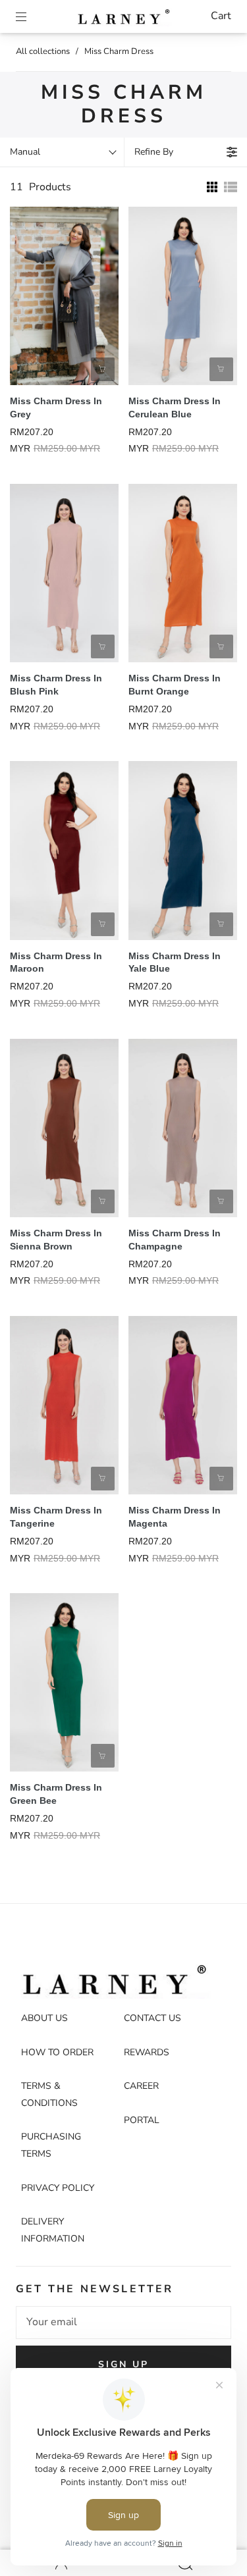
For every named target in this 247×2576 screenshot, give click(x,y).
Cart (221, 16)
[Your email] (123, 2323)
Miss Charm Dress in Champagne (175, 1240)
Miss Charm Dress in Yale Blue (175, 962)
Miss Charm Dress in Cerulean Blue (175, 407)
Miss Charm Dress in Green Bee (56, 1794)
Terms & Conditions (49, 2094)
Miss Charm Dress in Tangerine (56, 1517)
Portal (142, 2120)
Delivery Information (53, 2230)
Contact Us (152, 2018)
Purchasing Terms (51, 2145)
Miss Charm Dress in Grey (56, 407)
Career (141, 2086)
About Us (44, 2018)
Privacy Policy (58, 2188)
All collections (43, 51)
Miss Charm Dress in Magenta (175, 1517)
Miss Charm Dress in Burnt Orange (175, 685)
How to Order (57, 2052)
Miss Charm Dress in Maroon (56, 962)
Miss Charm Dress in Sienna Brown (56, 1240)
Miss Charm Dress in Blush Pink (56, 685)
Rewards (147, 2052)
